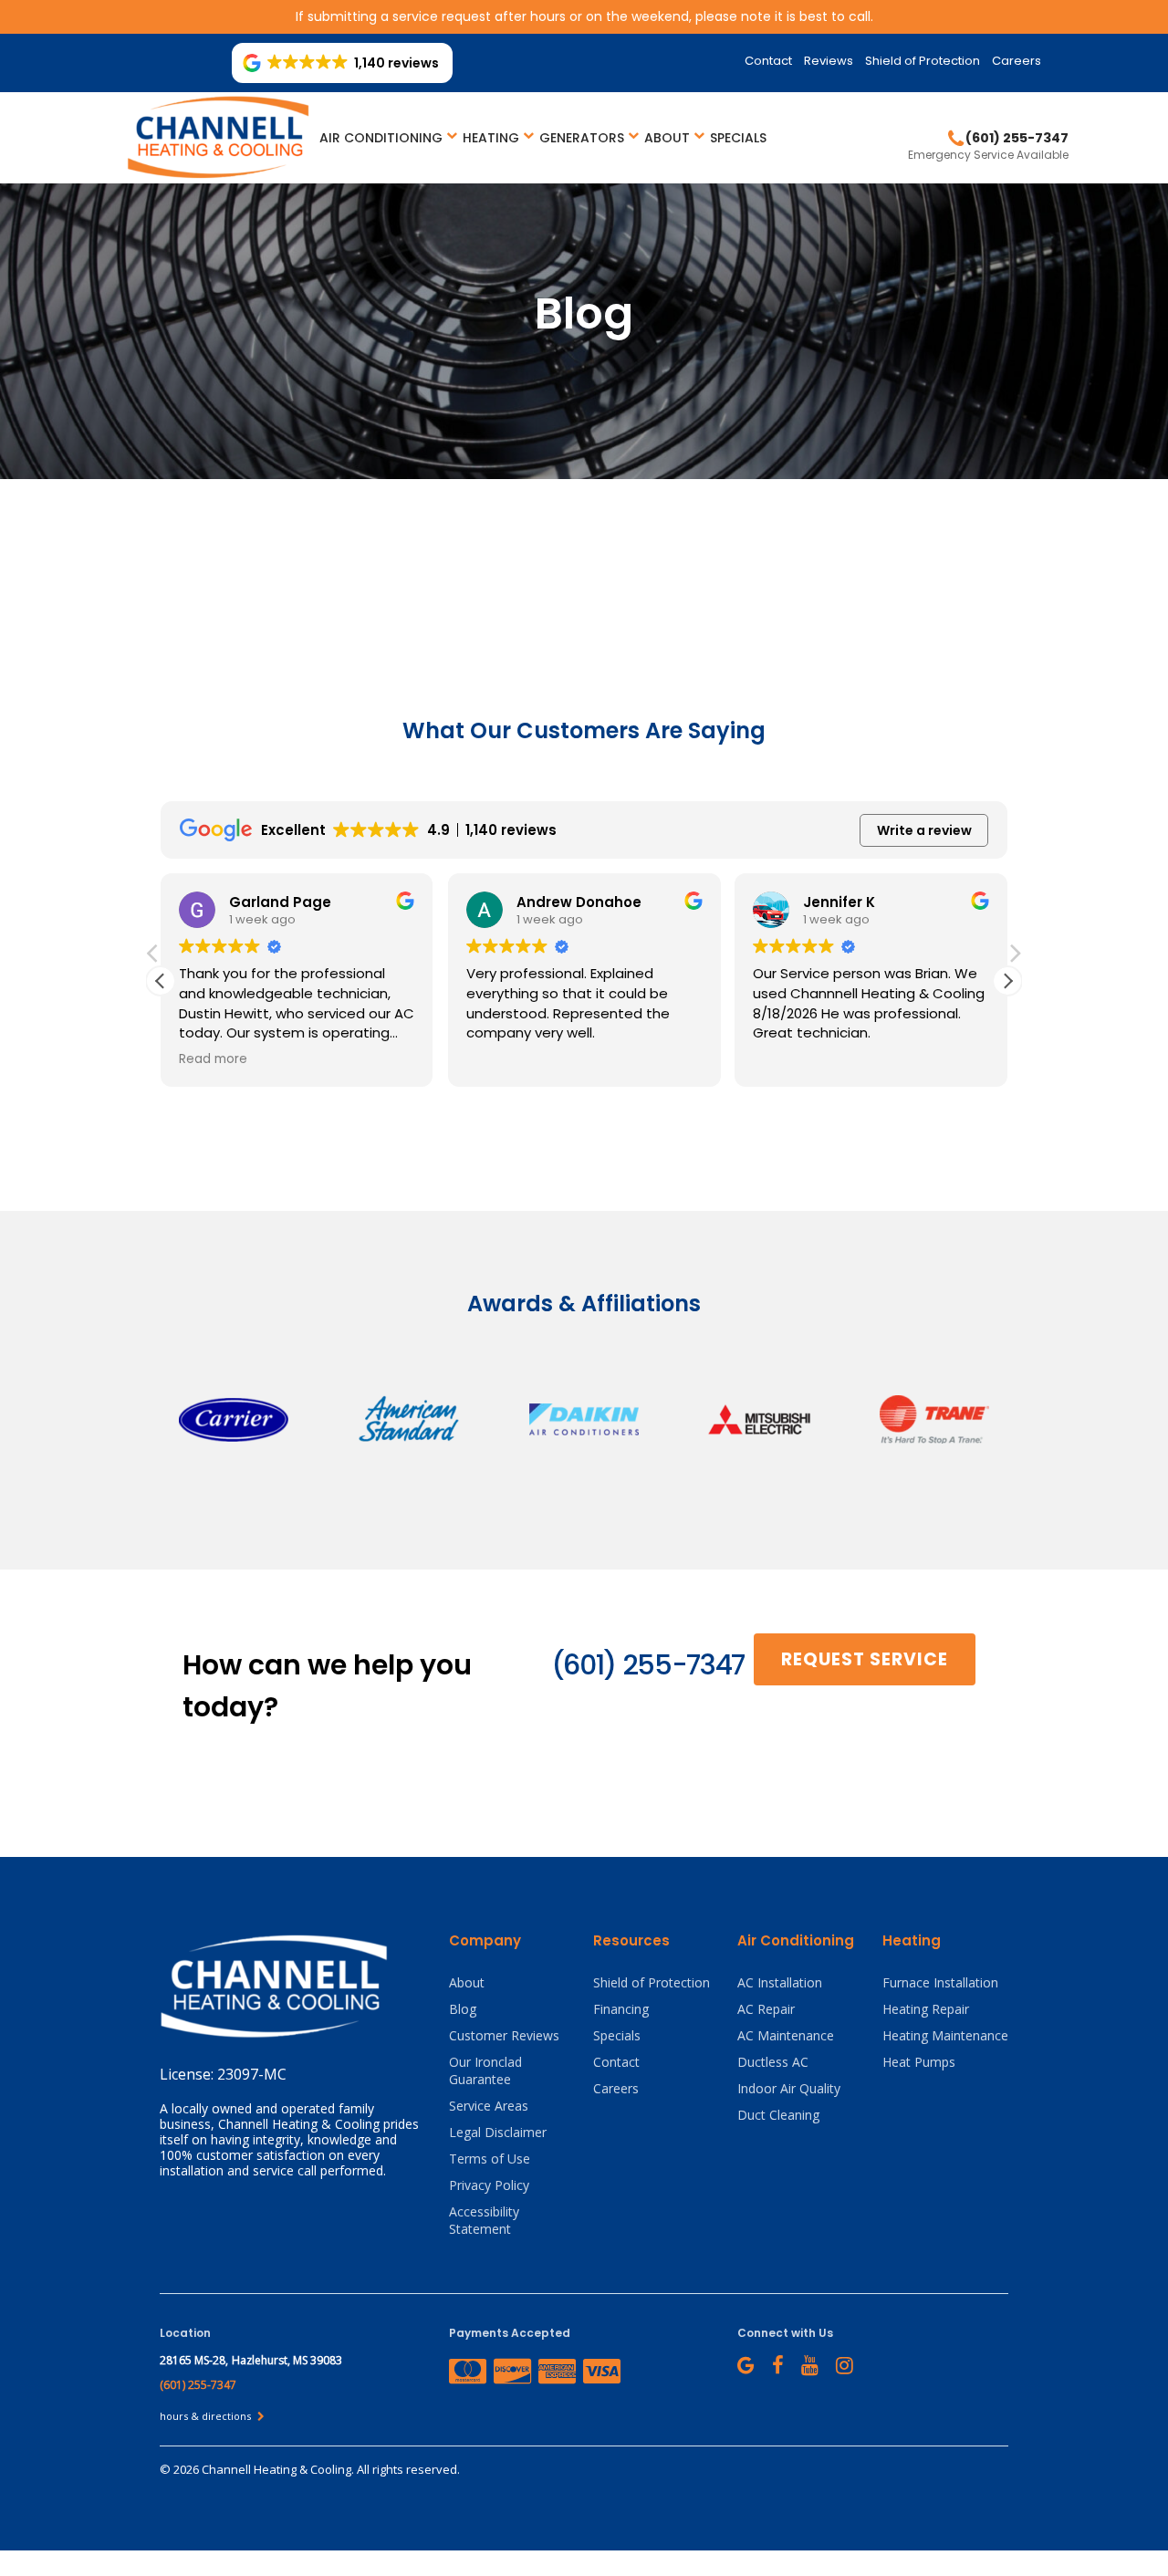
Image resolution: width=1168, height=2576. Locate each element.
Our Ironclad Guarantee (485, 2070)
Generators (582, 138)
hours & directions (207, 2416)
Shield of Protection (923, 61)
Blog (463, 2009)
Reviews (829, 61)
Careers (1017, 61)
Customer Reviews (504, 2035)
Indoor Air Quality (789, 2088)
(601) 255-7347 (648, 1665)
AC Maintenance (786, 2035)
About (667, 138)
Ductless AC (773, 2062)
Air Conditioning (381, 138)
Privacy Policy (489, 2185)
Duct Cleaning (778, 2115)
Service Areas (489, 2106)
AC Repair (766, 2009)
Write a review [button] (924, 830)
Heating (491, 138)
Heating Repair (926, 2009)
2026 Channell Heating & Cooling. (265, 2469)
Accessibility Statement (484, 2220)
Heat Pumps (919, 2062)
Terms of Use (490, 2159)
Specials (738, 138)
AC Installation (780, 1982)
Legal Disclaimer (498, 2132)
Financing (621, 2009)
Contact (768, 61)
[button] (1007, 981)
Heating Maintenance (945, 2035)
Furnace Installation (940, 1982)
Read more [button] (213, 1059)
